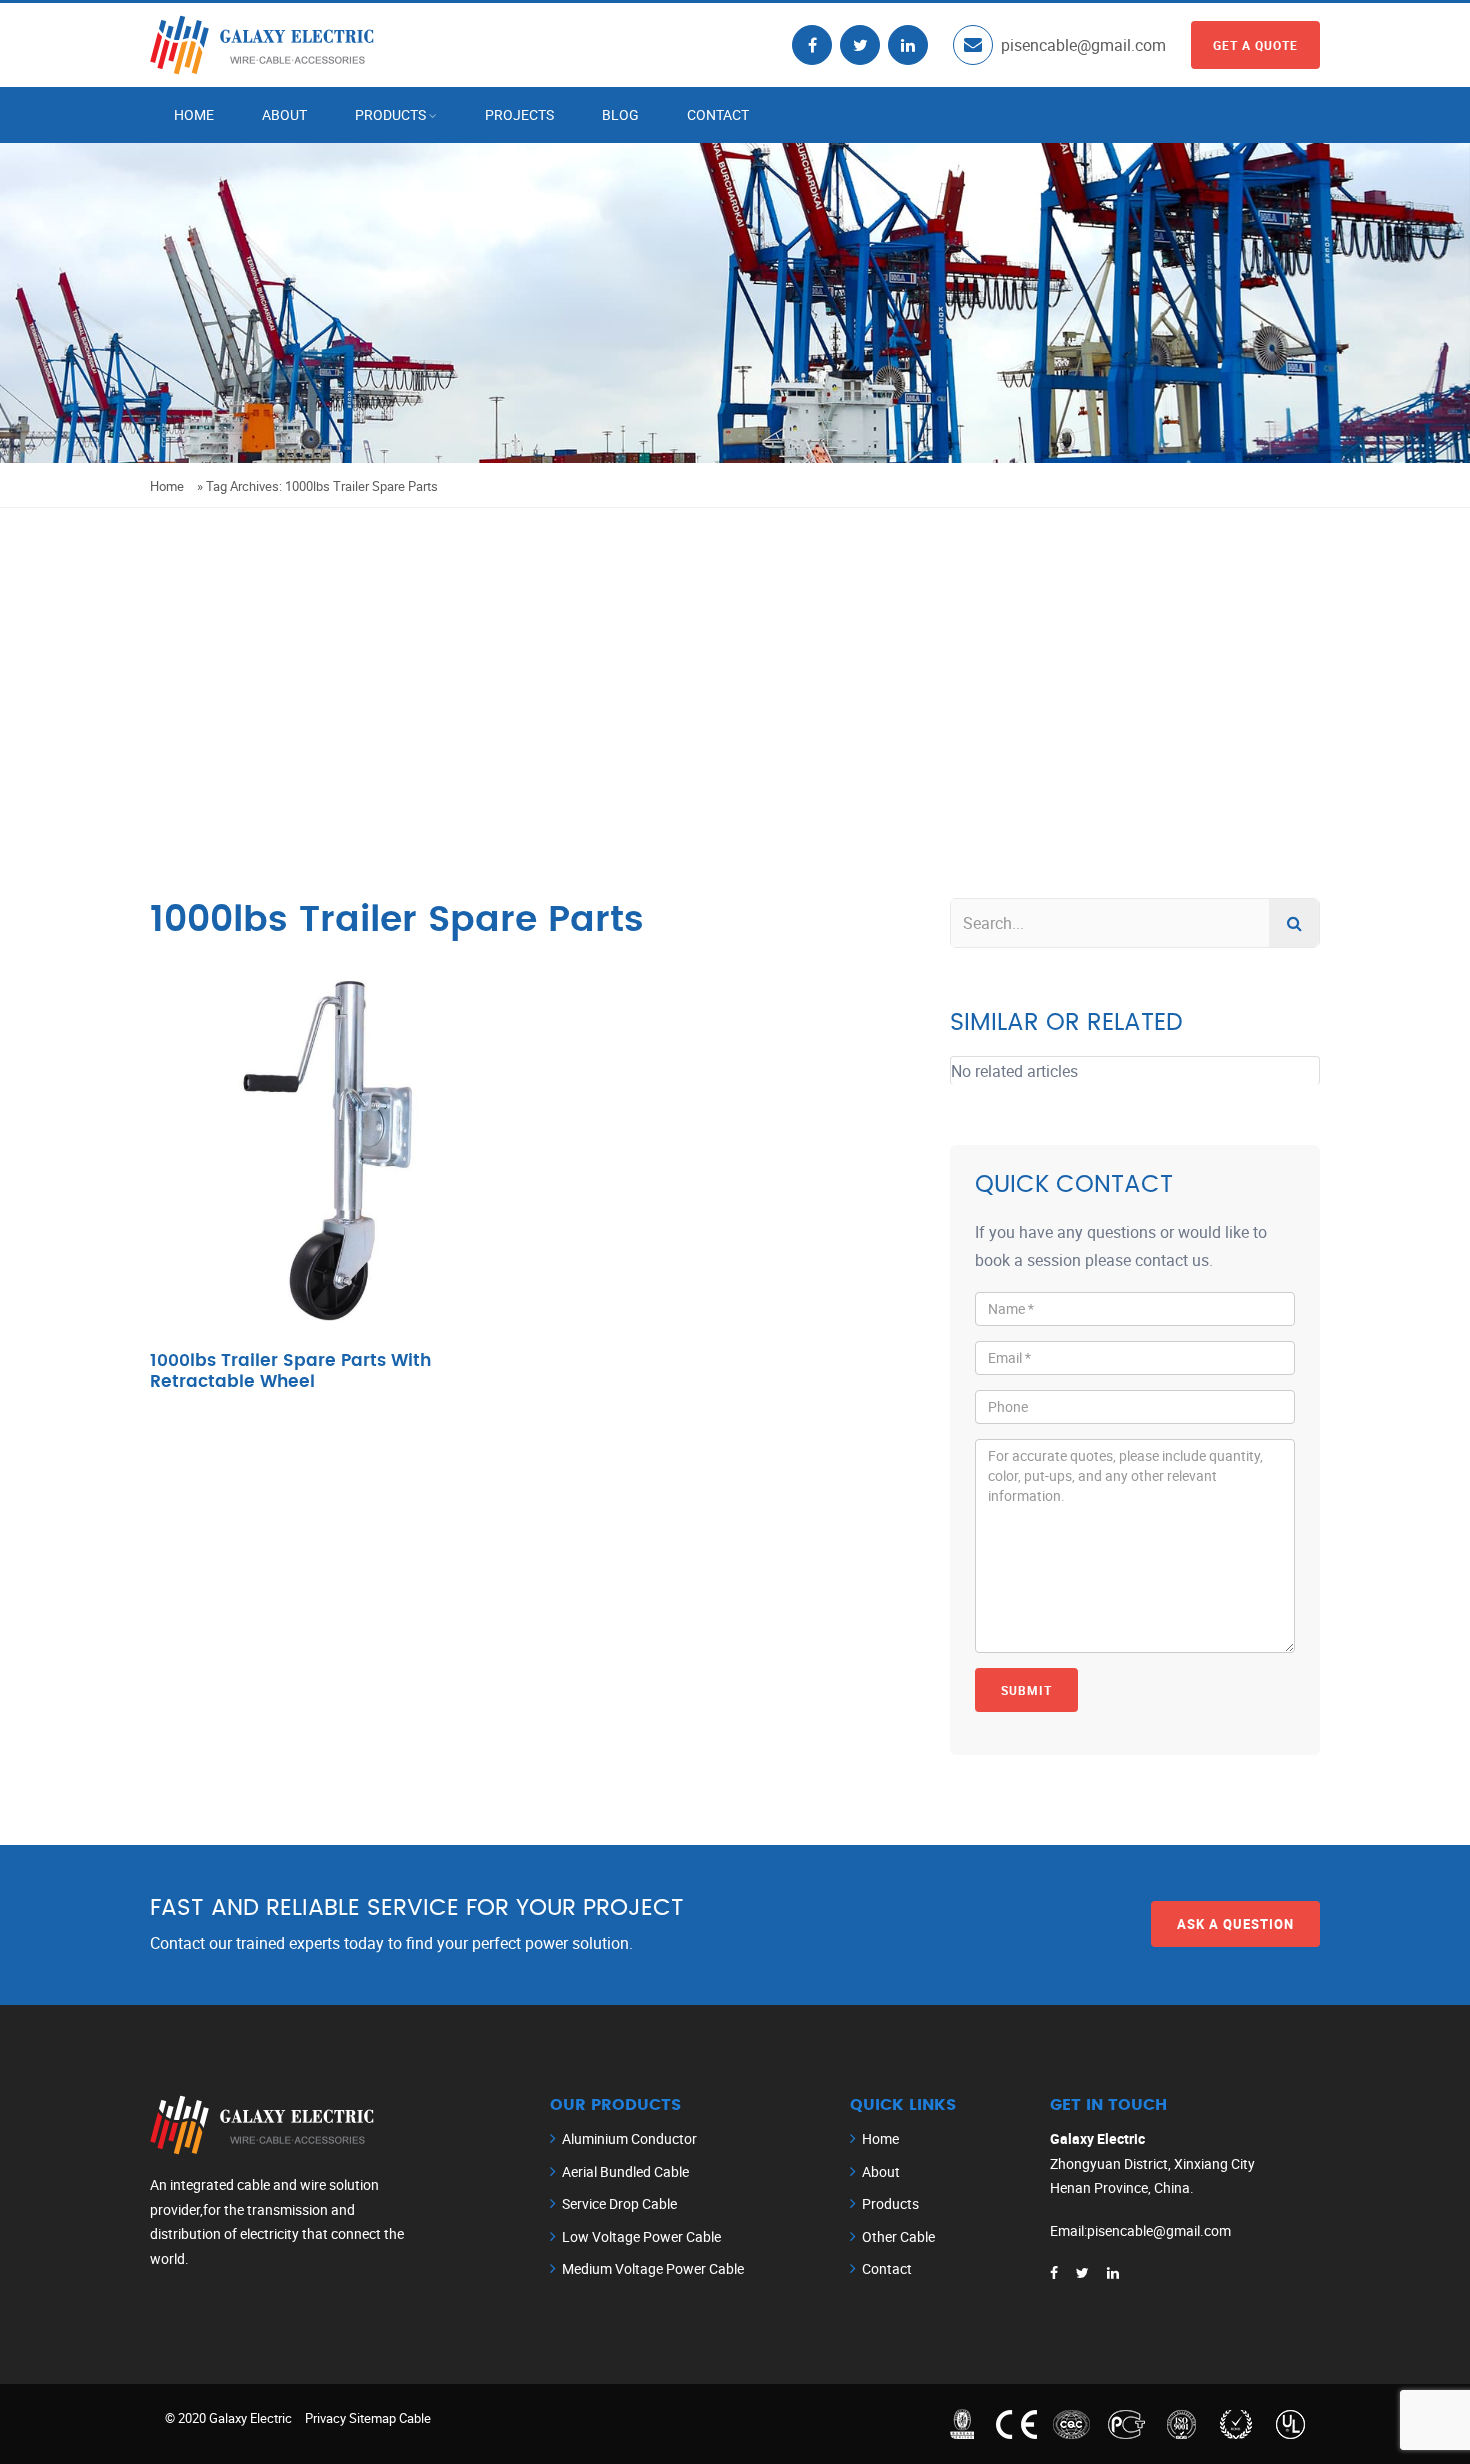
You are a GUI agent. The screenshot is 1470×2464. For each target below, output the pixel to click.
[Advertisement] (735, 658)
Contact (718, 114)
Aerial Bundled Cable (625, 2171)
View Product (335, 1182)
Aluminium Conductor (629, 2138)
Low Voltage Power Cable (641, 2236)
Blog (620, 114)
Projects (519, 114)
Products (390, 114)
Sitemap (372, 2418)
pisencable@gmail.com (1083, 45)
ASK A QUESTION (1235, 1924)
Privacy (325, 2418)
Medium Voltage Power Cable (653, 2268)
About (284, 114)
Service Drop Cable (619, 2203)
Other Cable (898, 2236)
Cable (415, 2418)
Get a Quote (1255, 45)
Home (194, 114)
